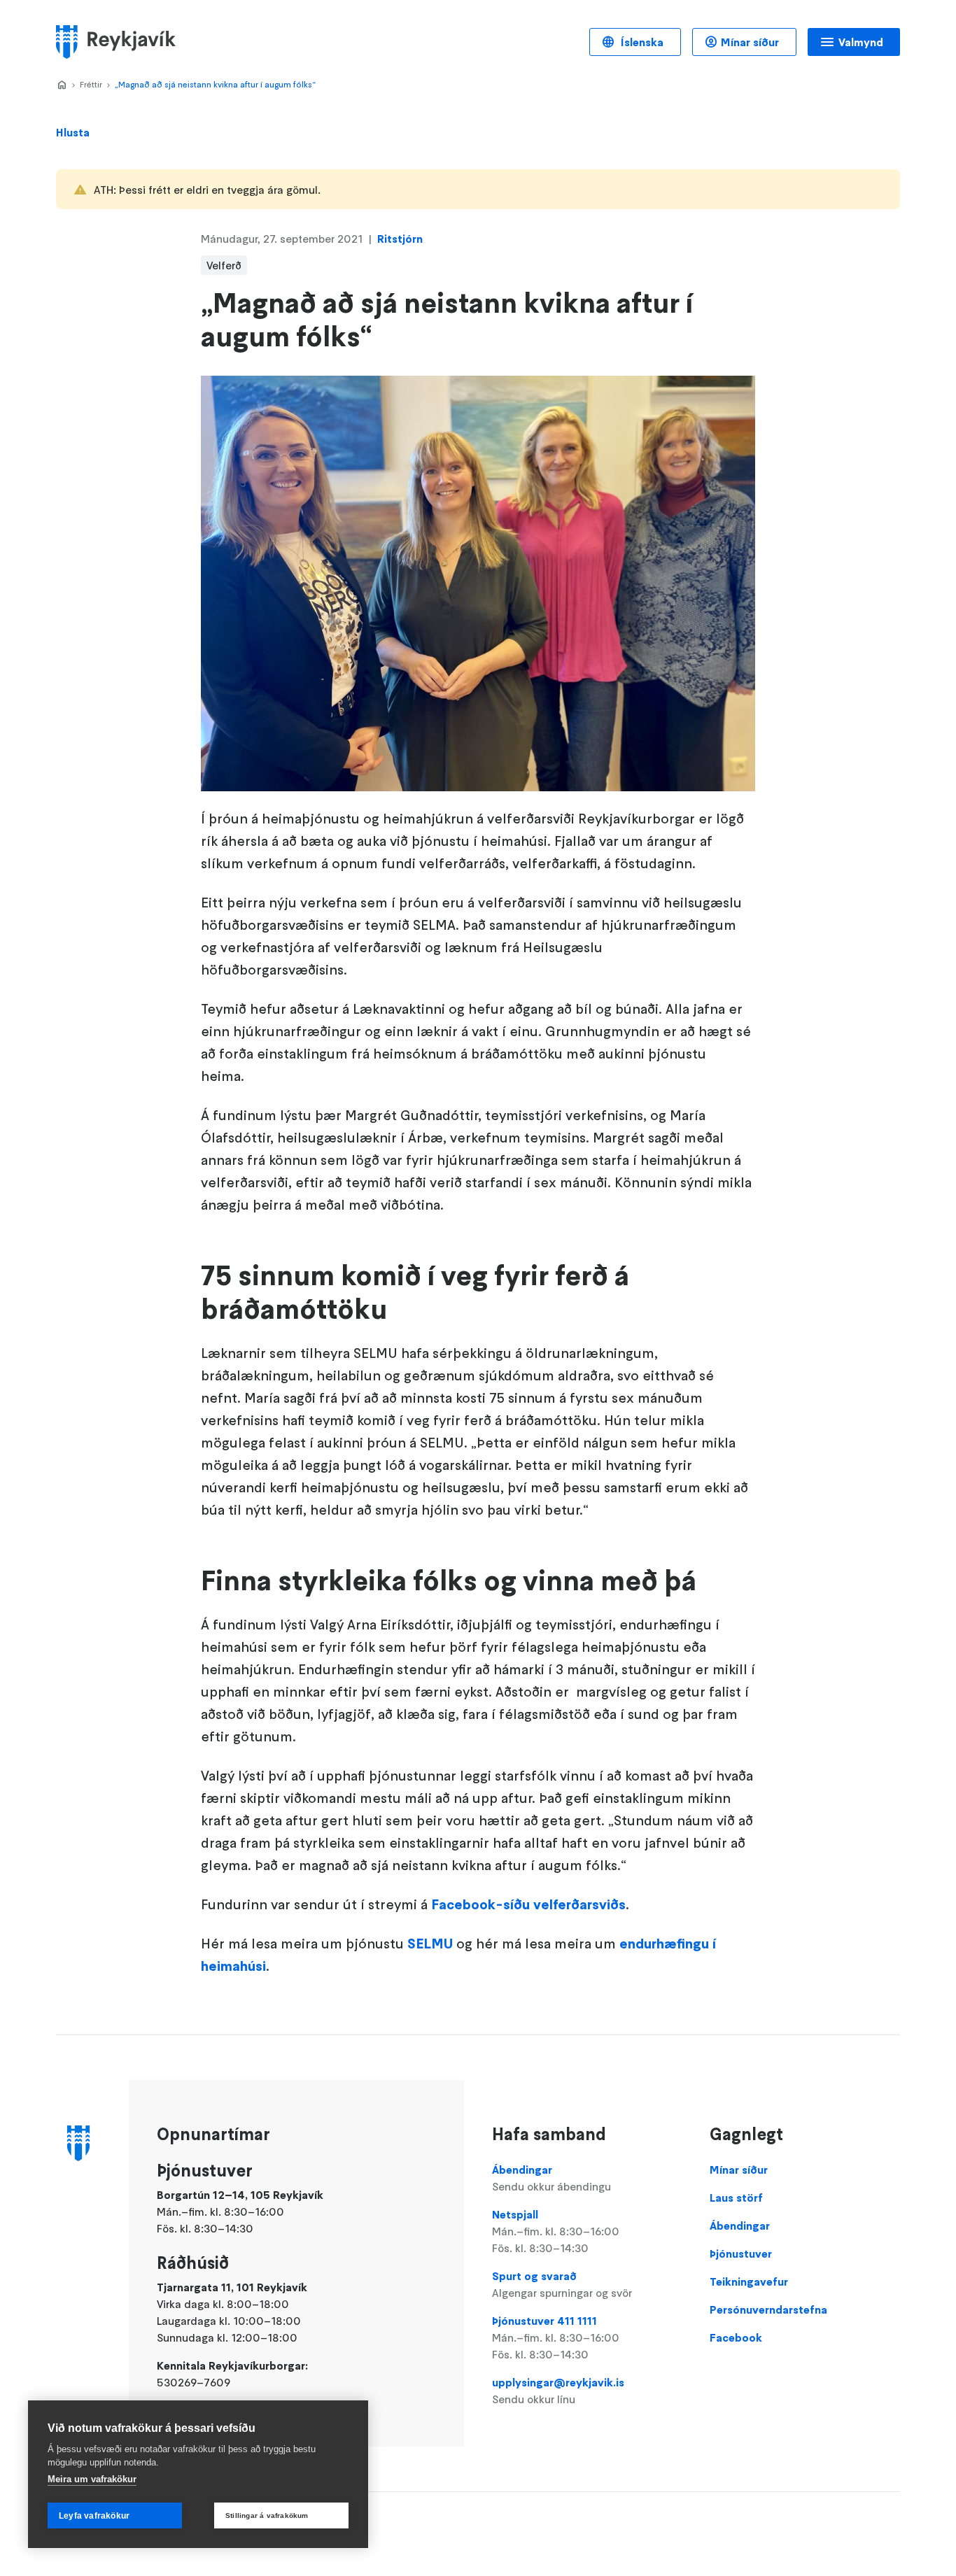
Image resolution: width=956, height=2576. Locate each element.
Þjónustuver (741, 2253)
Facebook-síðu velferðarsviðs (528, 1904)
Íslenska (641, 42)
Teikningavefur (749, 2281)
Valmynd (861, 42)
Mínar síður (750, 42)
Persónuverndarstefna (768, 2309)
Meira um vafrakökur (92, 2479)
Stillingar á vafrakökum (267, 2515)
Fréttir (91, 84)
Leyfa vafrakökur (94, 2516)
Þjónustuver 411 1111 (556, 2337)
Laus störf (736, 2198)
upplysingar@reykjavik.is (558, 2391)
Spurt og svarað (562, 2284)
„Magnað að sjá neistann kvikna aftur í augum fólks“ (215, 84)
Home (62, 85)
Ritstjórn (400, 239)
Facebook (736, 2337)
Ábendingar (551, 2178)
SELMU (430, 1944)
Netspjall (556, 2231)
